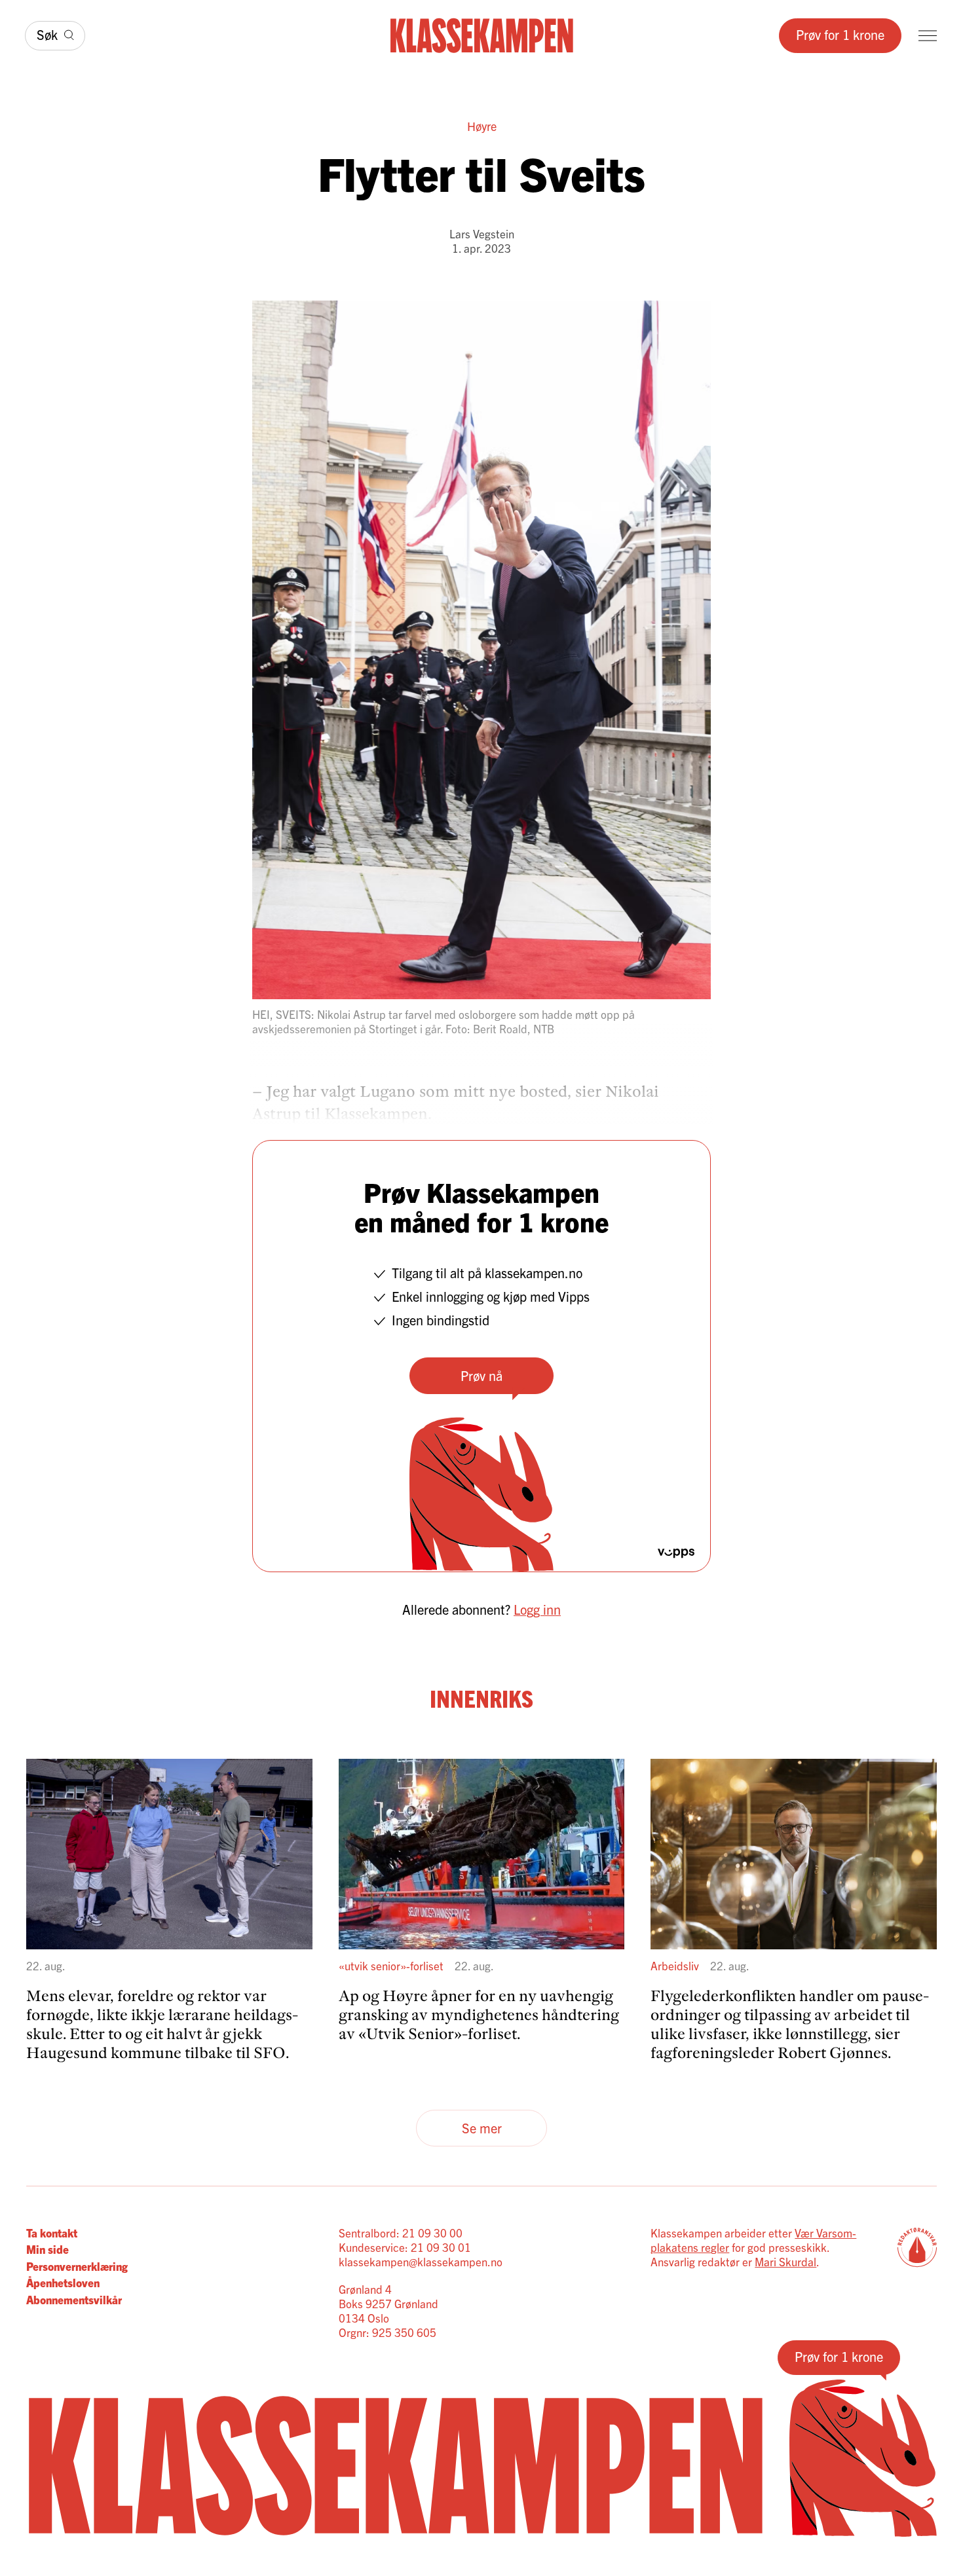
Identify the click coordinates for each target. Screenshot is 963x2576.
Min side (47, 2249)
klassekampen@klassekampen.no (421, 2261)
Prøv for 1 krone (840, 34)
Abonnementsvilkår (74, 2299)
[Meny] (928, 36)
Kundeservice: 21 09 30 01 (405, 2247)
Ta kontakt (52, 2233)
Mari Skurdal (785, 2261)
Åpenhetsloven (63, 2282)
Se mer (482, 2128)
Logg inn (537, 1609)
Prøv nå (481, 1375)
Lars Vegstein (482, 233)
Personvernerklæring (77, 2266)
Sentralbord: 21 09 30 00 (401, 2233)
